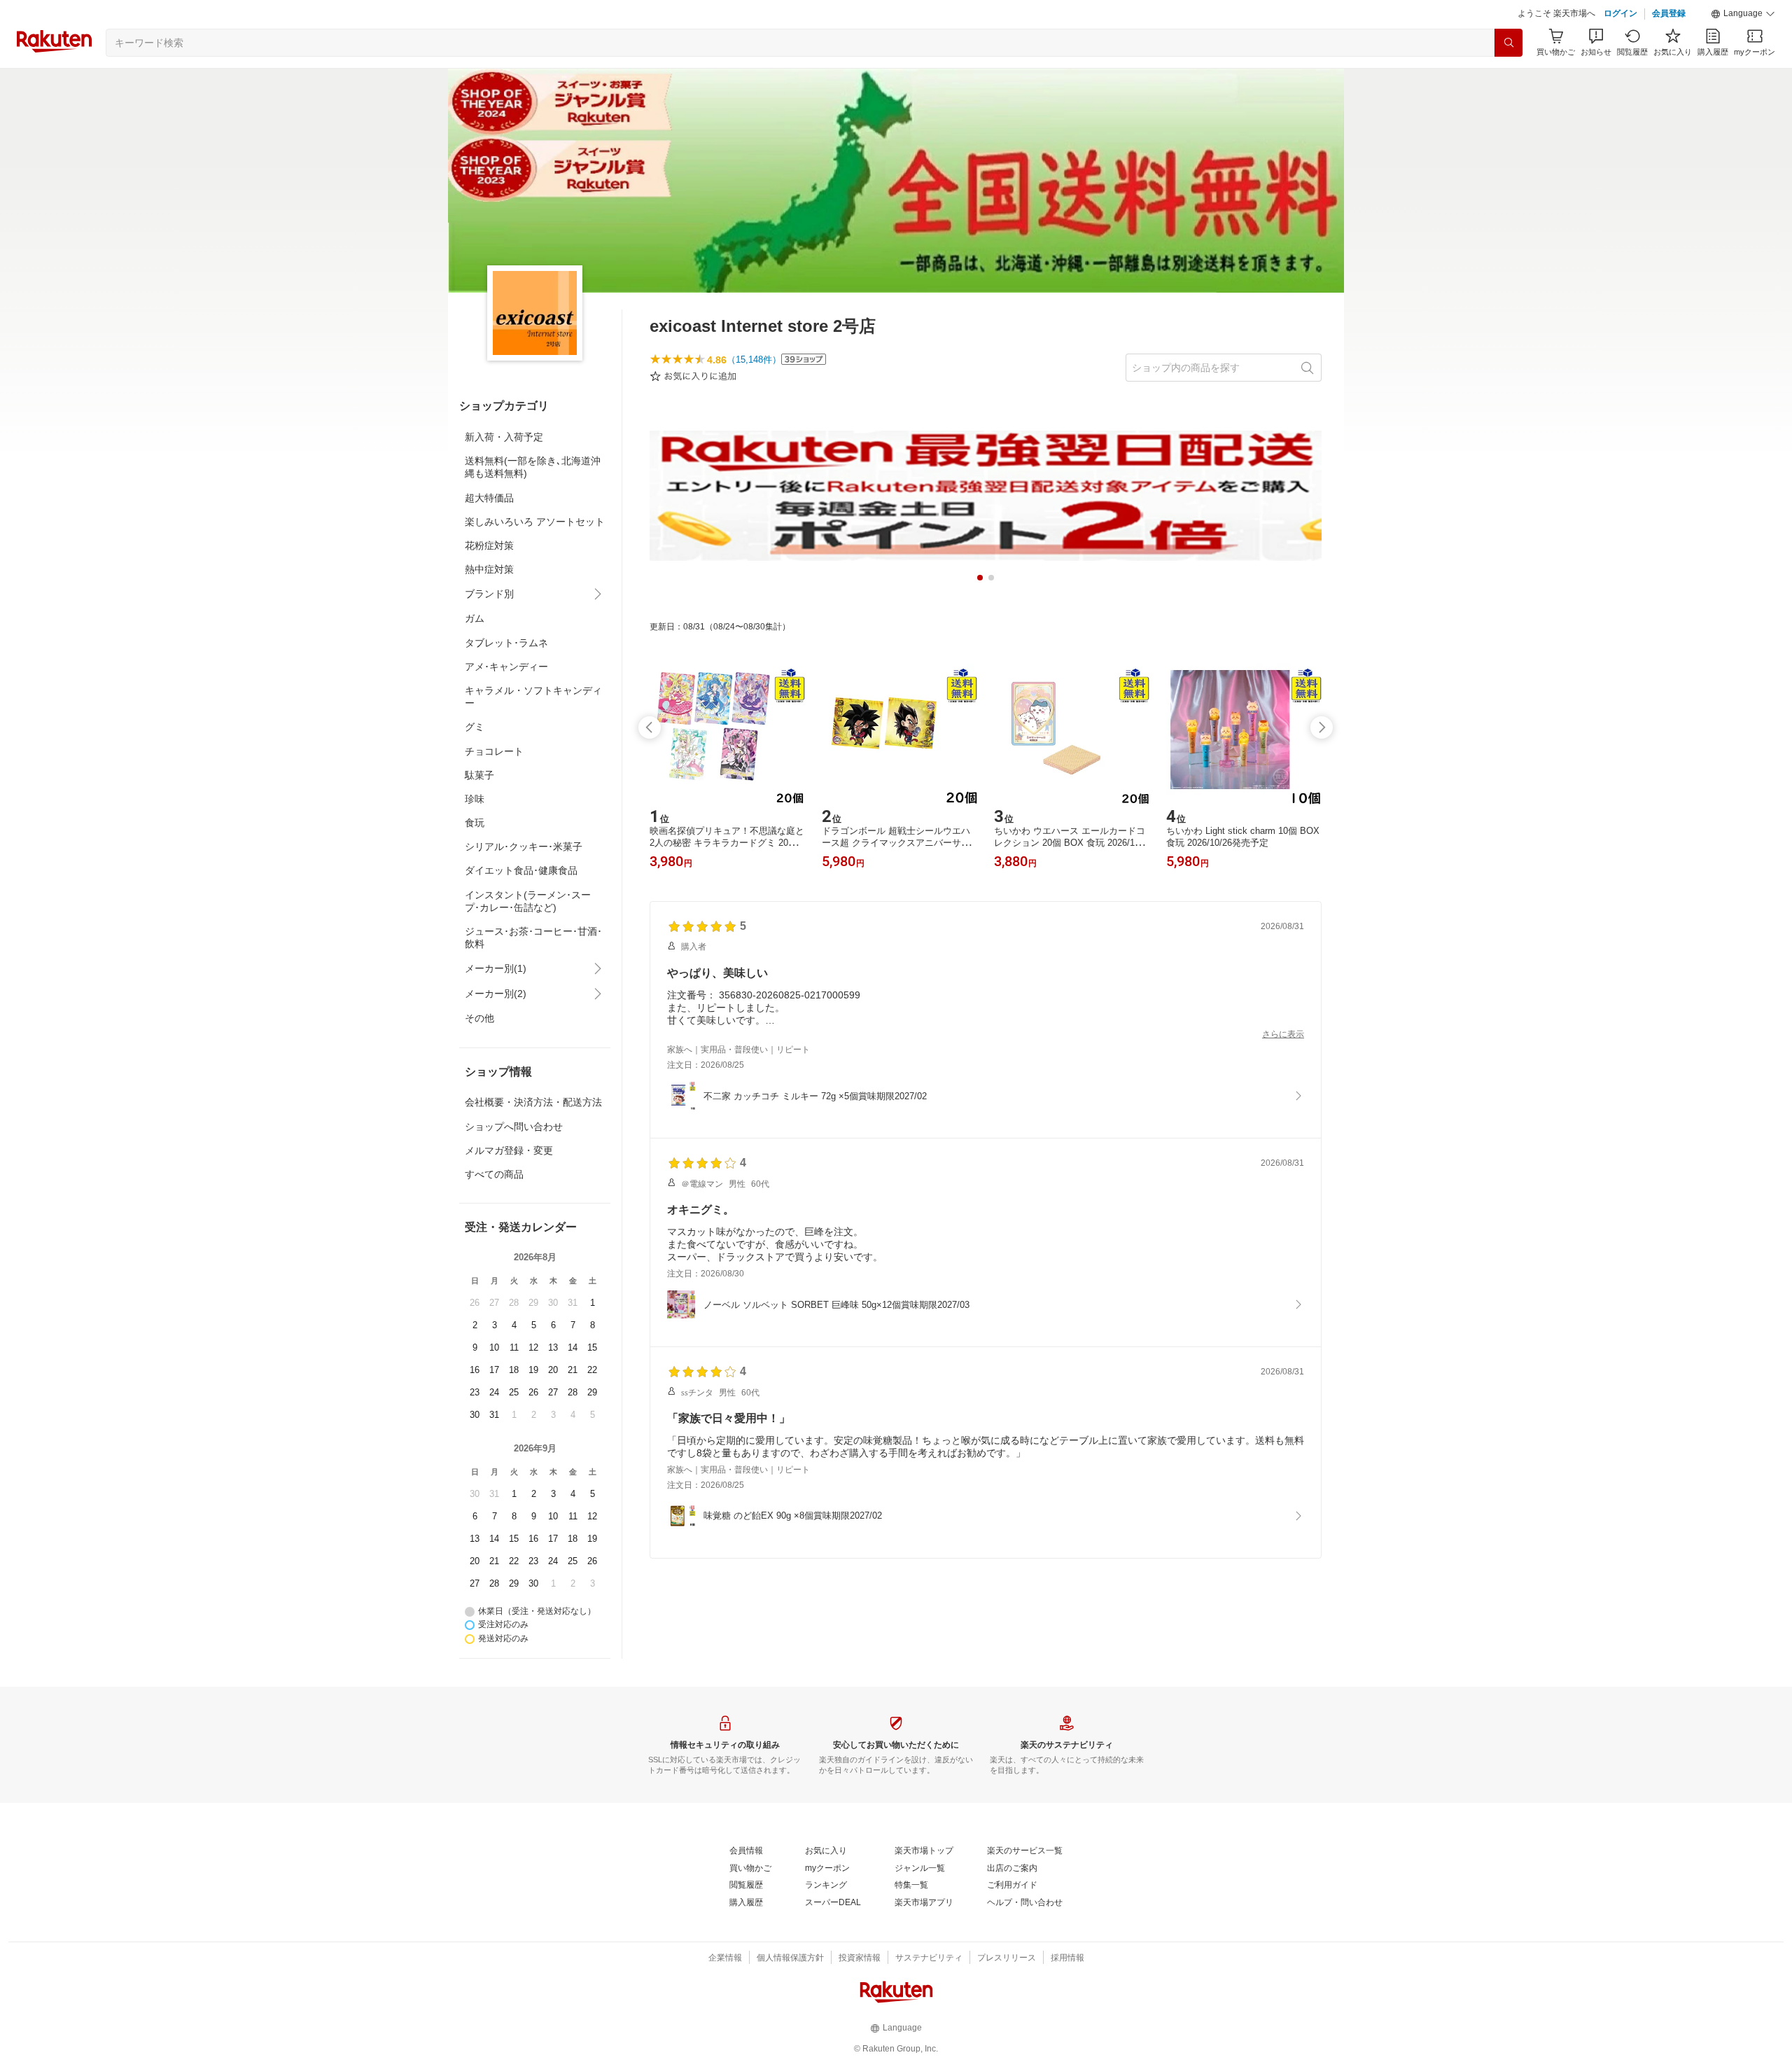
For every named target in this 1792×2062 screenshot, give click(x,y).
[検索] (1508, 43)
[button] (1743, 14)
